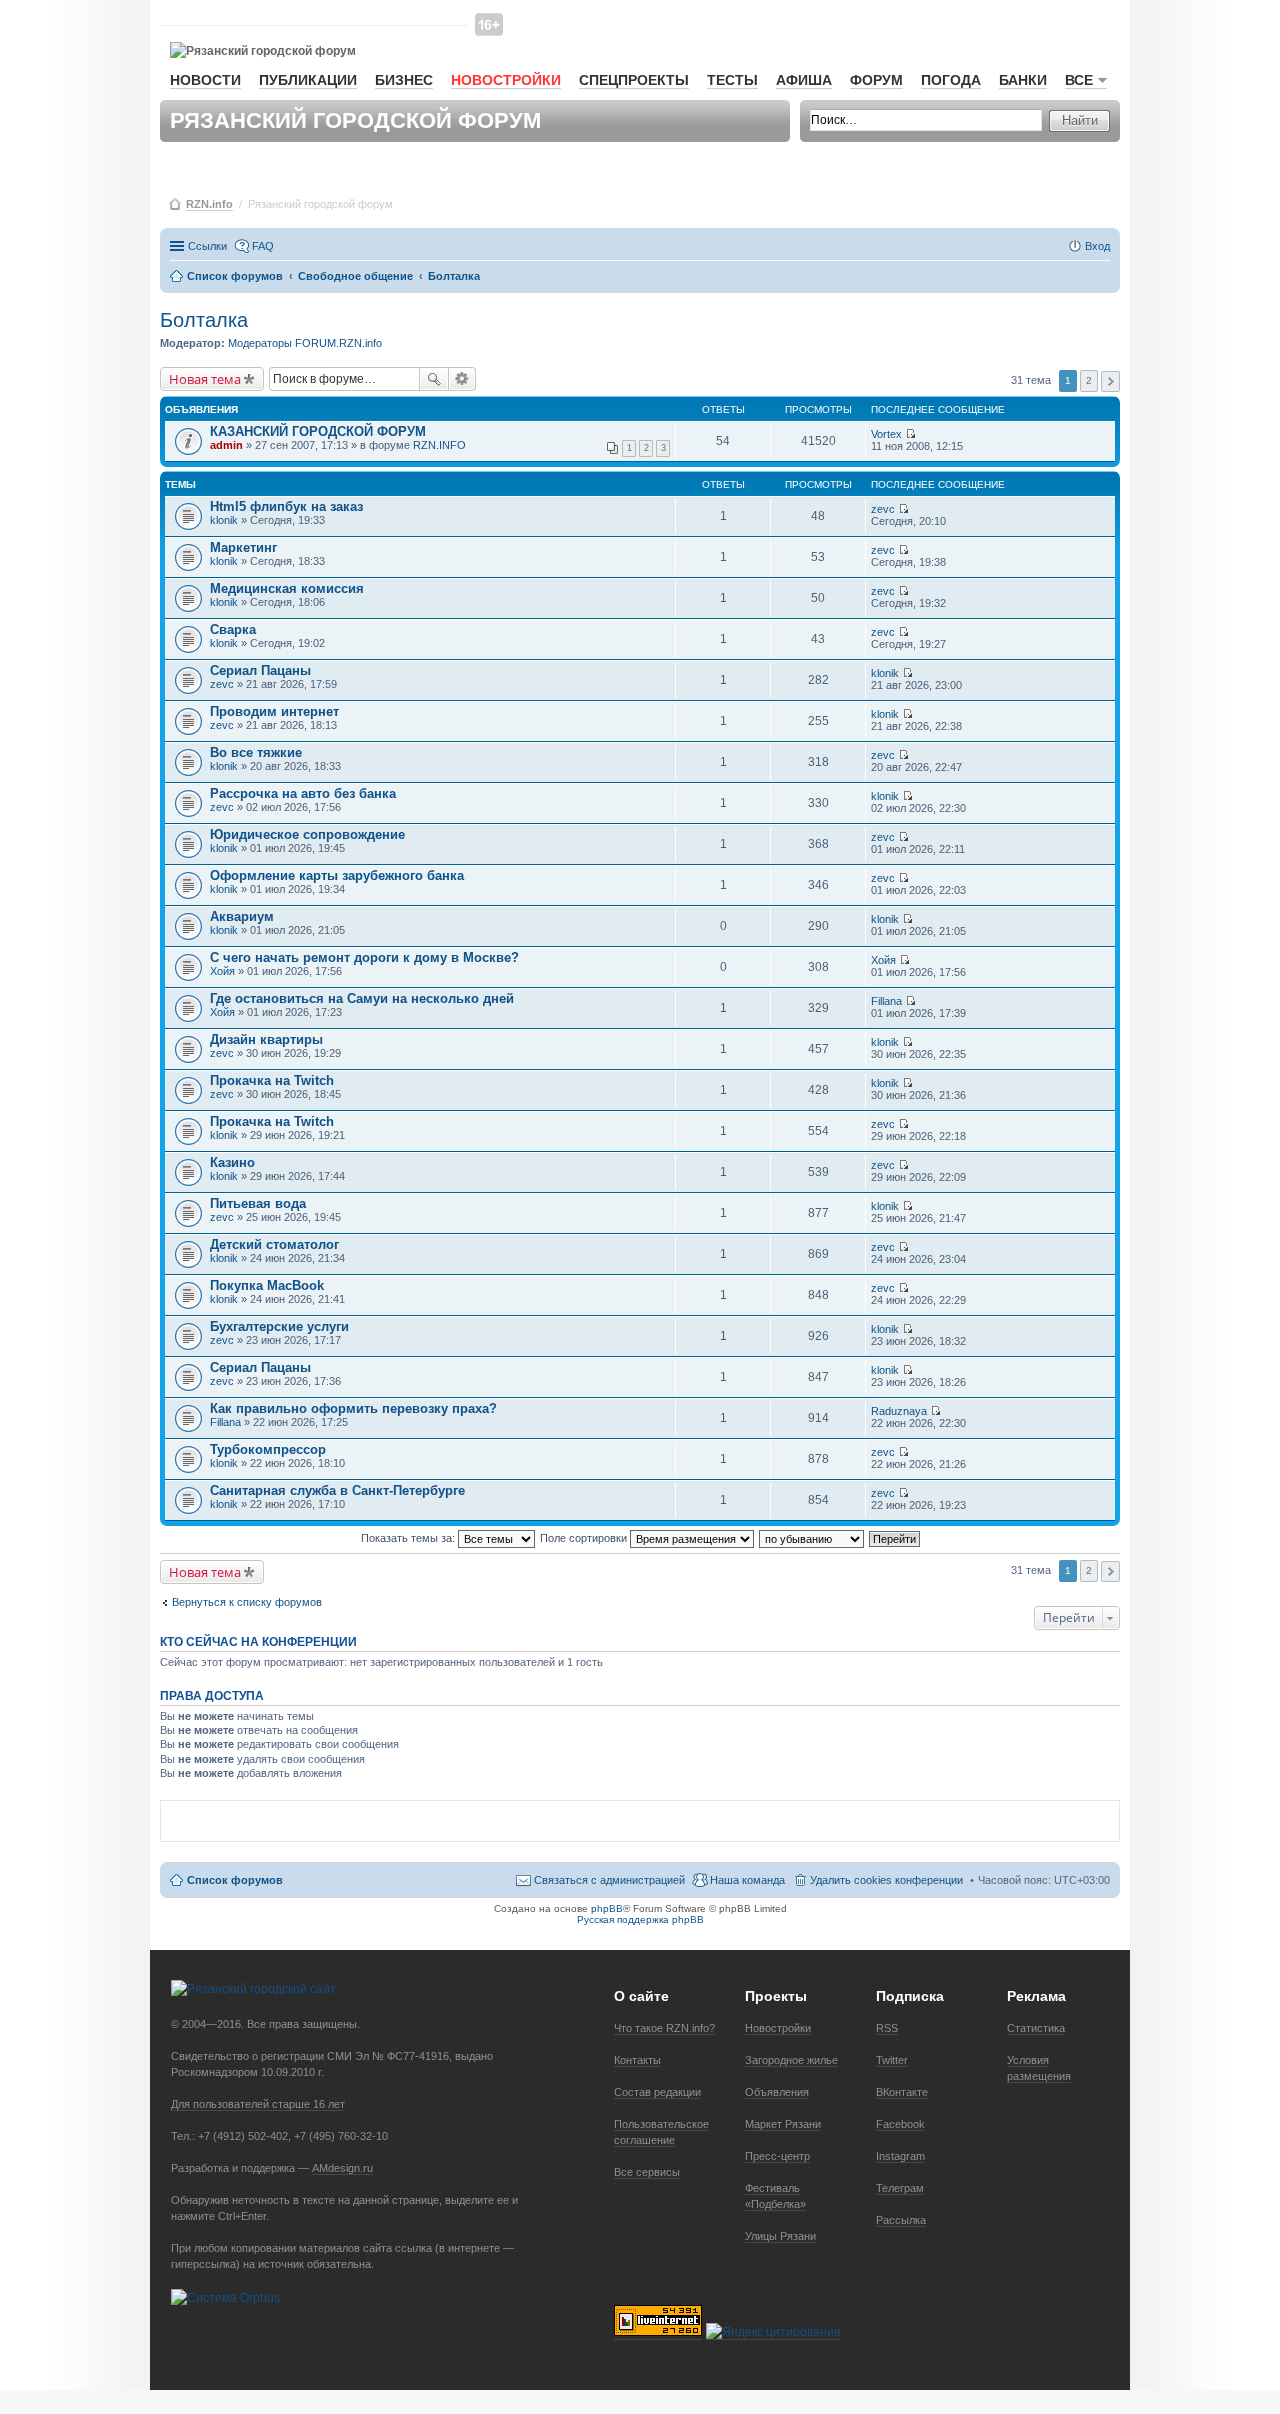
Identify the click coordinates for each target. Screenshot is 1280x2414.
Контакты (637, 2060)
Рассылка (901, 2220)
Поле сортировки (585, 1538)
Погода (951, 80)
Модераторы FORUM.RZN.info (305, 343)
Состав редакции (657, 2092)
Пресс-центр (777, 2156)
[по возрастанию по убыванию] (812, 1538)
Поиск (434, 379)
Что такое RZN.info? (664, 2028)
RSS (887, 2028)
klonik (224, 520)
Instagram (900, 2156)
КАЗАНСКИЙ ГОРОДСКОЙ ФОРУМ (318, 431)
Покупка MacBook (267, 1285)
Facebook (900, 2124)
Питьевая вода (258, 1203)
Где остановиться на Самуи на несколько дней (362, 998)
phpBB (607, 1908)
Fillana (886, 1001)
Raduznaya (899, 1411)
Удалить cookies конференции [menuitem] (886, 1880)
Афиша (804, 80)
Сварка (233, 629)
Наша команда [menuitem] (747, 1880)
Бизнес (404, 80)
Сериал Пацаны (260, 670)
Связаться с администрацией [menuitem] (609, 1880)
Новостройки (506, 80)
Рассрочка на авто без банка (303, 793)
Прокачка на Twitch (272, 1080)
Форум (876, 80)
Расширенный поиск (462, 379)
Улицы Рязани (780, 2236)
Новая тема (205, 379)
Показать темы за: (409, 1538)
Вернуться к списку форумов (247, 1602)
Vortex (886, 434)
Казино (232, 1162)
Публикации (308, 80)
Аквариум (242, 916)
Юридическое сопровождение (307, 834)
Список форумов (235, 1880)
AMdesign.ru (342, 2168)
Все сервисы (647, 2172)
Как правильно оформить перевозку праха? (353, 1408)
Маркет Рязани (783, 2124)
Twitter (892, 2060)
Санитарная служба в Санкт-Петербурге (337, 1490)
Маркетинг (243, 547)
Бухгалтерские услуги (279, 1326)
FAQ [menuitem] (263, 246)
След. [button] (1110, 381)
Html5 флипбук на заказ (286, 506)
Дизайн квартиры (266, 1039)
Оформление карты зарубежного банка (337, 875)
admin (226, 445)
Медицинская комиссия (287, 588)
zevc (883, 509)
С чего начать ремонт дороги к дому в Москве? (364, 957)
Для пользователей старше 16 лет (258, 2104)
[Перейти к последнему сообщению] (910, 434)
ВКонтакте (902, 2092)
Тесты (732, 80)
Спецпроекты (634, 80)
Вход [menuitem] (1097, 246)
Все (1079, 80)
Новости (205, 80)
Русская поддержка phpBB (640, 1919)
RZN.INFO (439, 445)
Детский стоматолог (274, 1244)
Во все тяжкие (256, 752)
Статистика (1036, 2028)
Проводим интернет (274, 711)
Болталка (204, 320)
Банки (1023, 80)
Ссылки (207, 246)
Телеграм (900, 2188)
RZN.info (209, 204)
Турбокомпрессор (268, 1449)
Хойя (222, 971)
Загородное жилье (791, 2060)
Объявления (777, 2092)
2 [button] (1089, 380)
